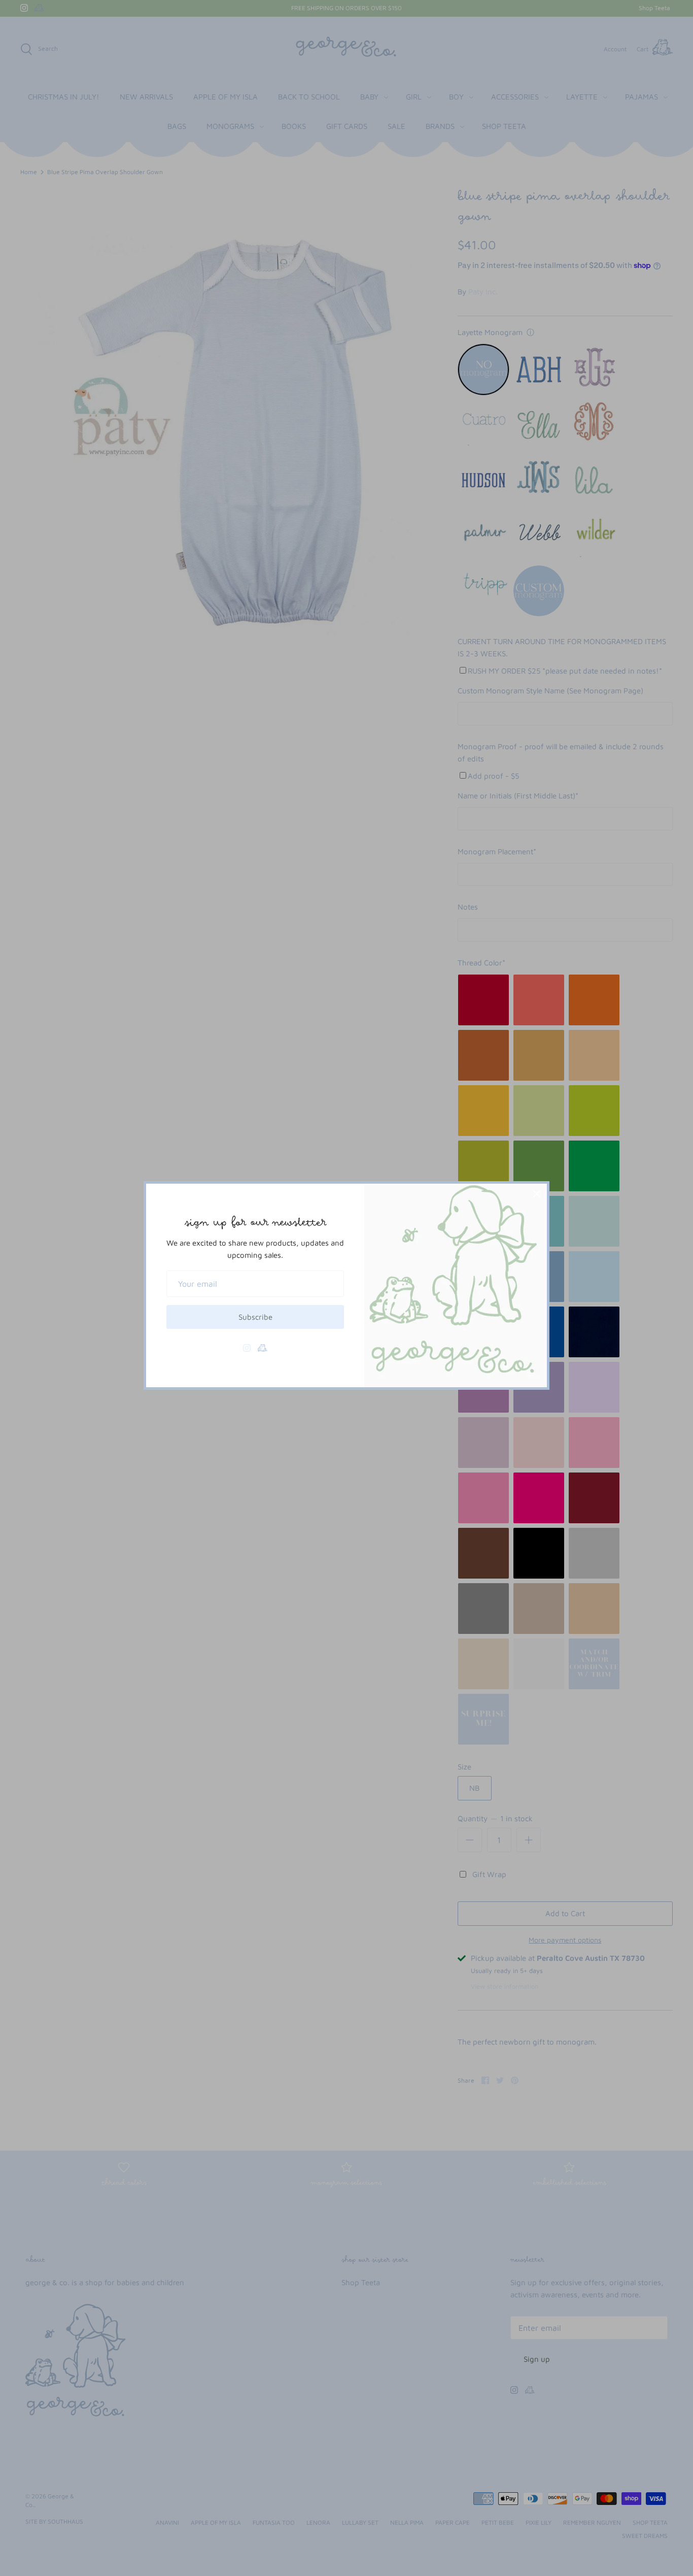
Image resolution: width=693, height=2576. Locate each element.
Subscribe (255, 1317)
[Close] (537, 1194)
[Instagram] (247, 1348)
